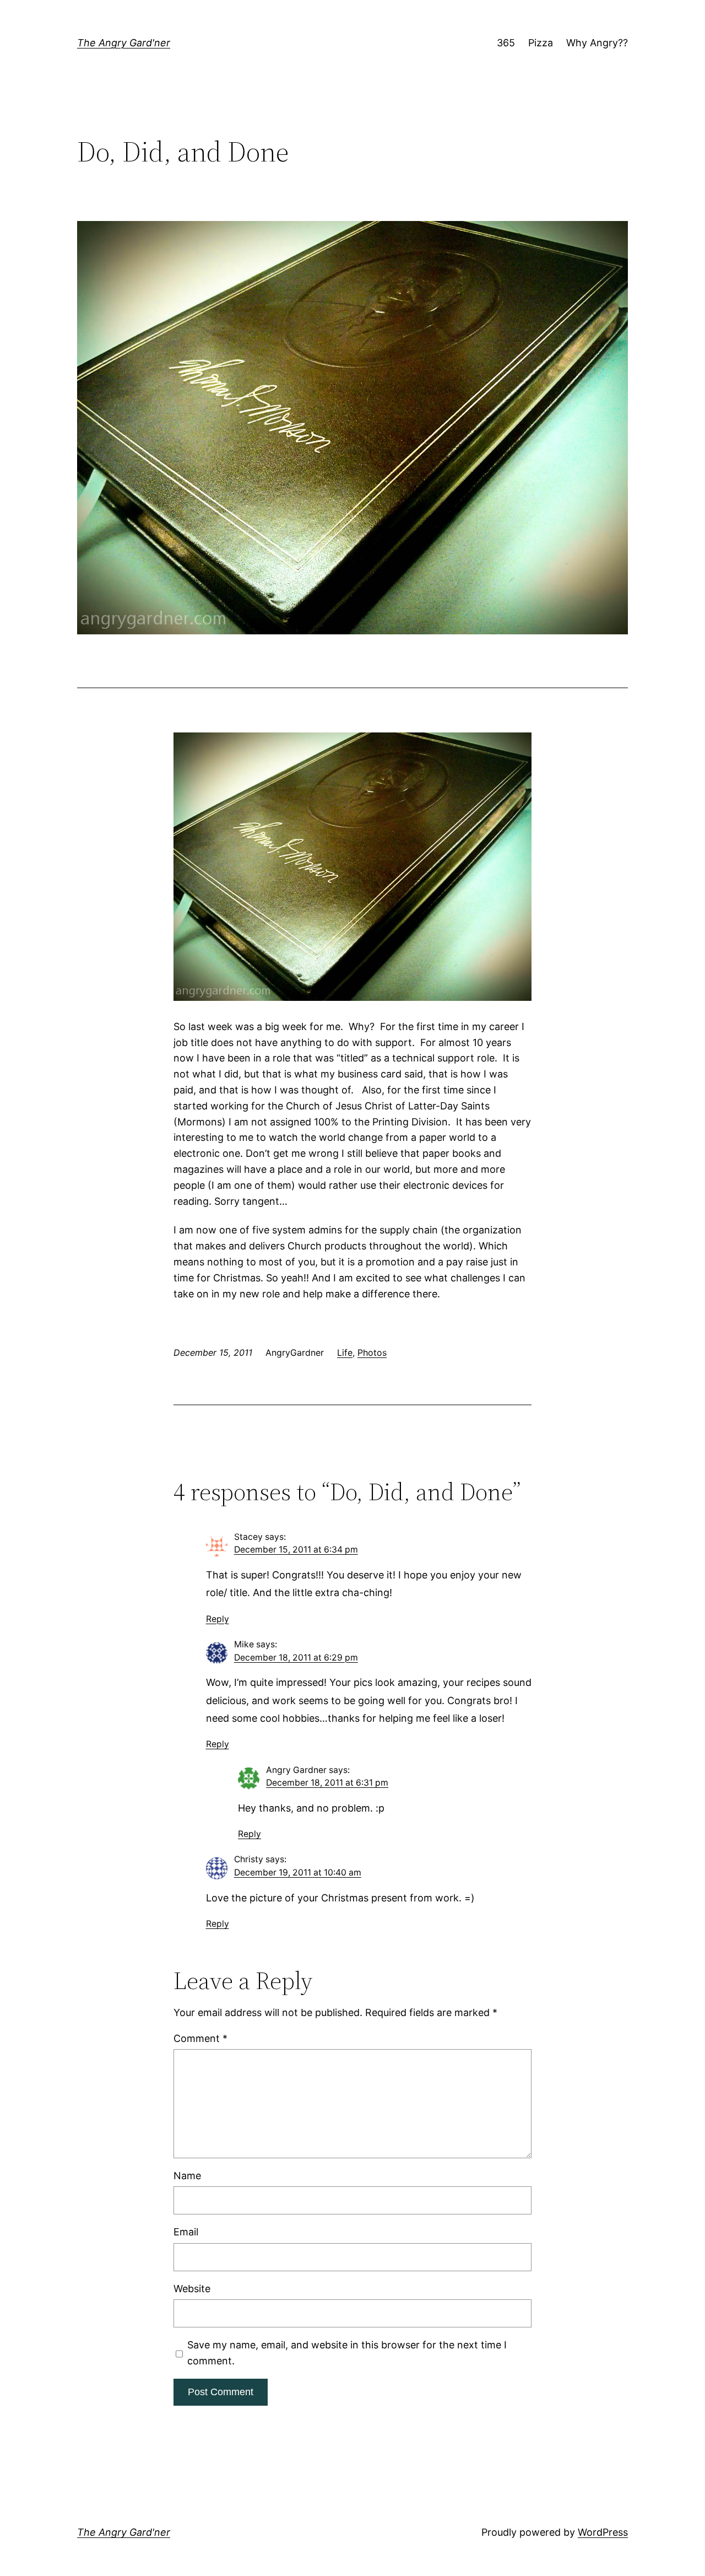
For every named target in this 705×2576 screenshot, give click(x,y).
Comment (200, 2038)
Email (186, 2232)
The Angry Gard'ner (124, 43)
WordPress (603, 2532)
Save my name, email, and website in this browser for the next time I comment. (347, 2353)
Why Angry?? (597, 43)
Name (187, 2176)
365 (506, 43)
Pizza (541, 43)
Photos (372, 1352)
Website (192, 2289)
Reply (218, 1619)
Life (345, 1352)
